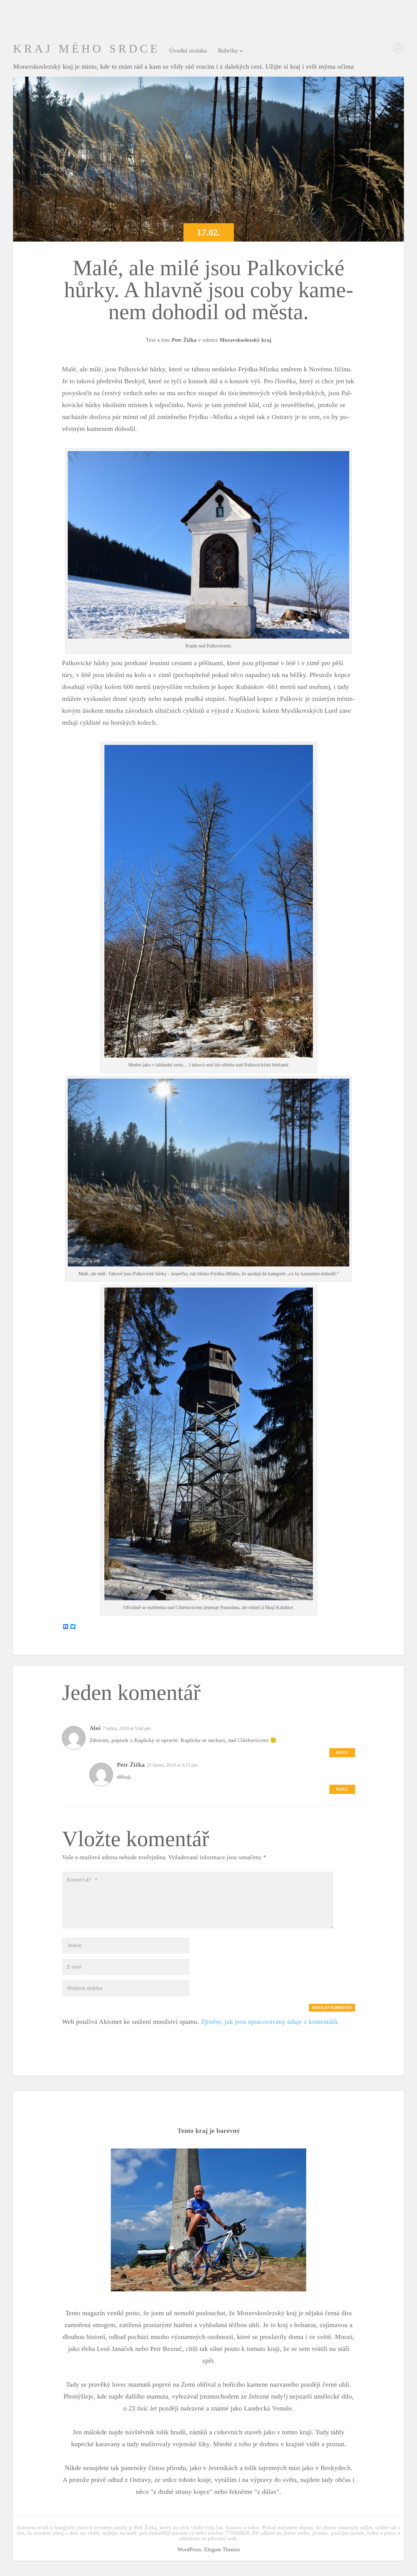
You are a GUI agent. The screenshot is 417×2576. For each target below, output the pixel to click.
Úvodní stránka (188, 51)
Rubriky (230, 51)
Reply (342, 1753)
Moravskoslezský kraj (245, 340)
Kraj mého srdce (87, 49)
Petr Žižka (184, 340)
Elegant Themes (222, 2549)
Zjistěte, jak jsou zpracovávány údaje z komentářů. (270, 2022)
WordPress (189, 2549)
